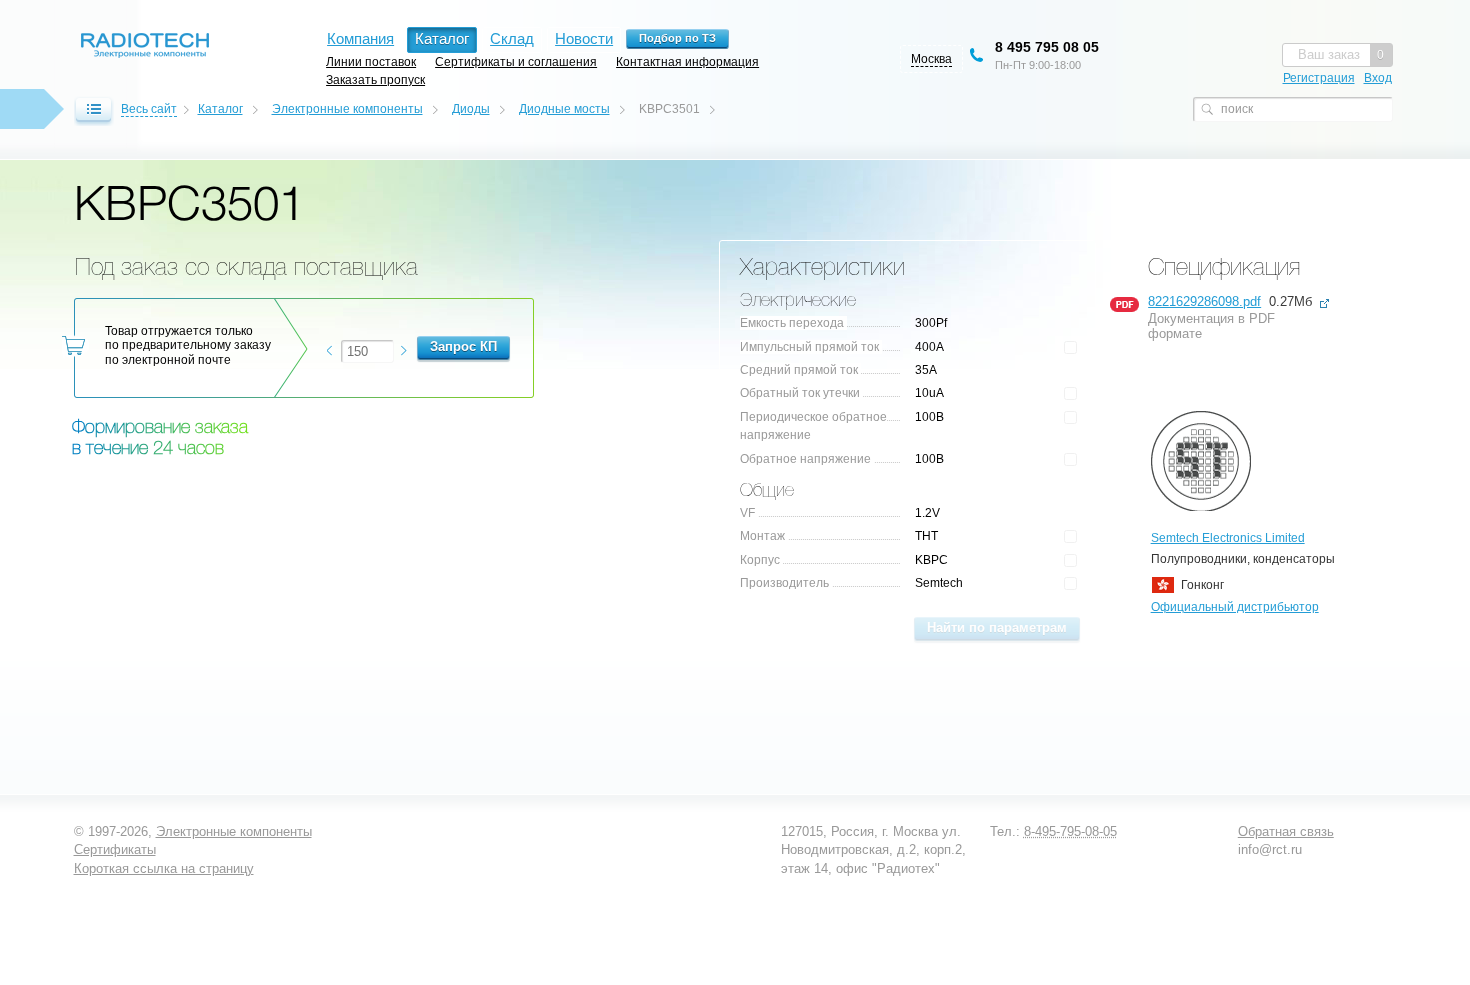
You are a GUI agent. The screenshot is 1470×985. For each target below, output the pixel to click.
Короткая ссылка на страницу (164, 868)
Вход (1378, 78)
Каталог (220, 109)
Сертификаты (115, 849)
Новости (584, 38)
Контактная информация (687, 61)
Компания (360, 38)
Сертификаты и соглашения (516, 61)
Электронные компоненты (347, 109)
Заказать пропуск (375, 79)
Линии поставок (371, 61)
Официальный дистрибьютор (1235, 607)
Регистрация (1319, 78)
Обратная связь (1286, 831)
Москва (931, 59)
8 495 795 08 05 (1047, 47)
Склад (512, 38)
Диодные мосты (564, 109)
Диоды (471, 109)
